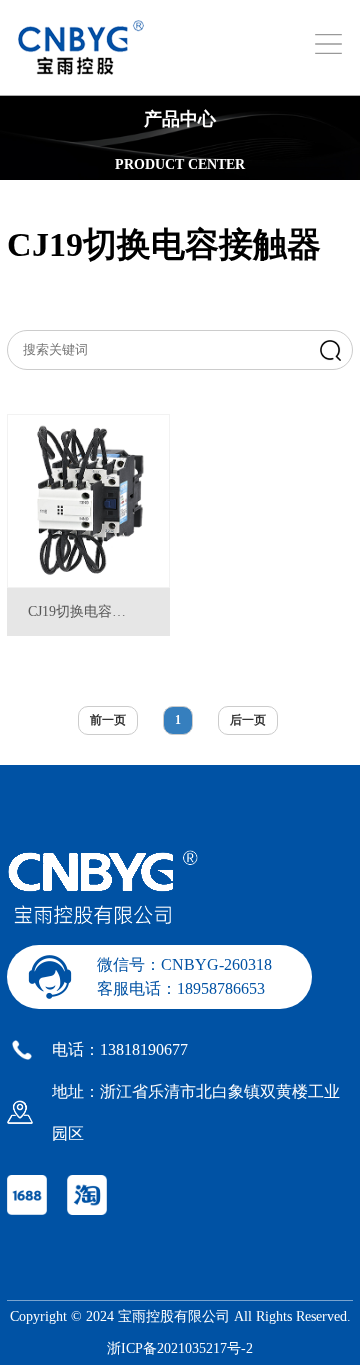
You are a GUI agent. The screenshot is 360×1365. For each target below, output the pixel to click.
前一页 (108, 720)
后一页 (248, 720)
